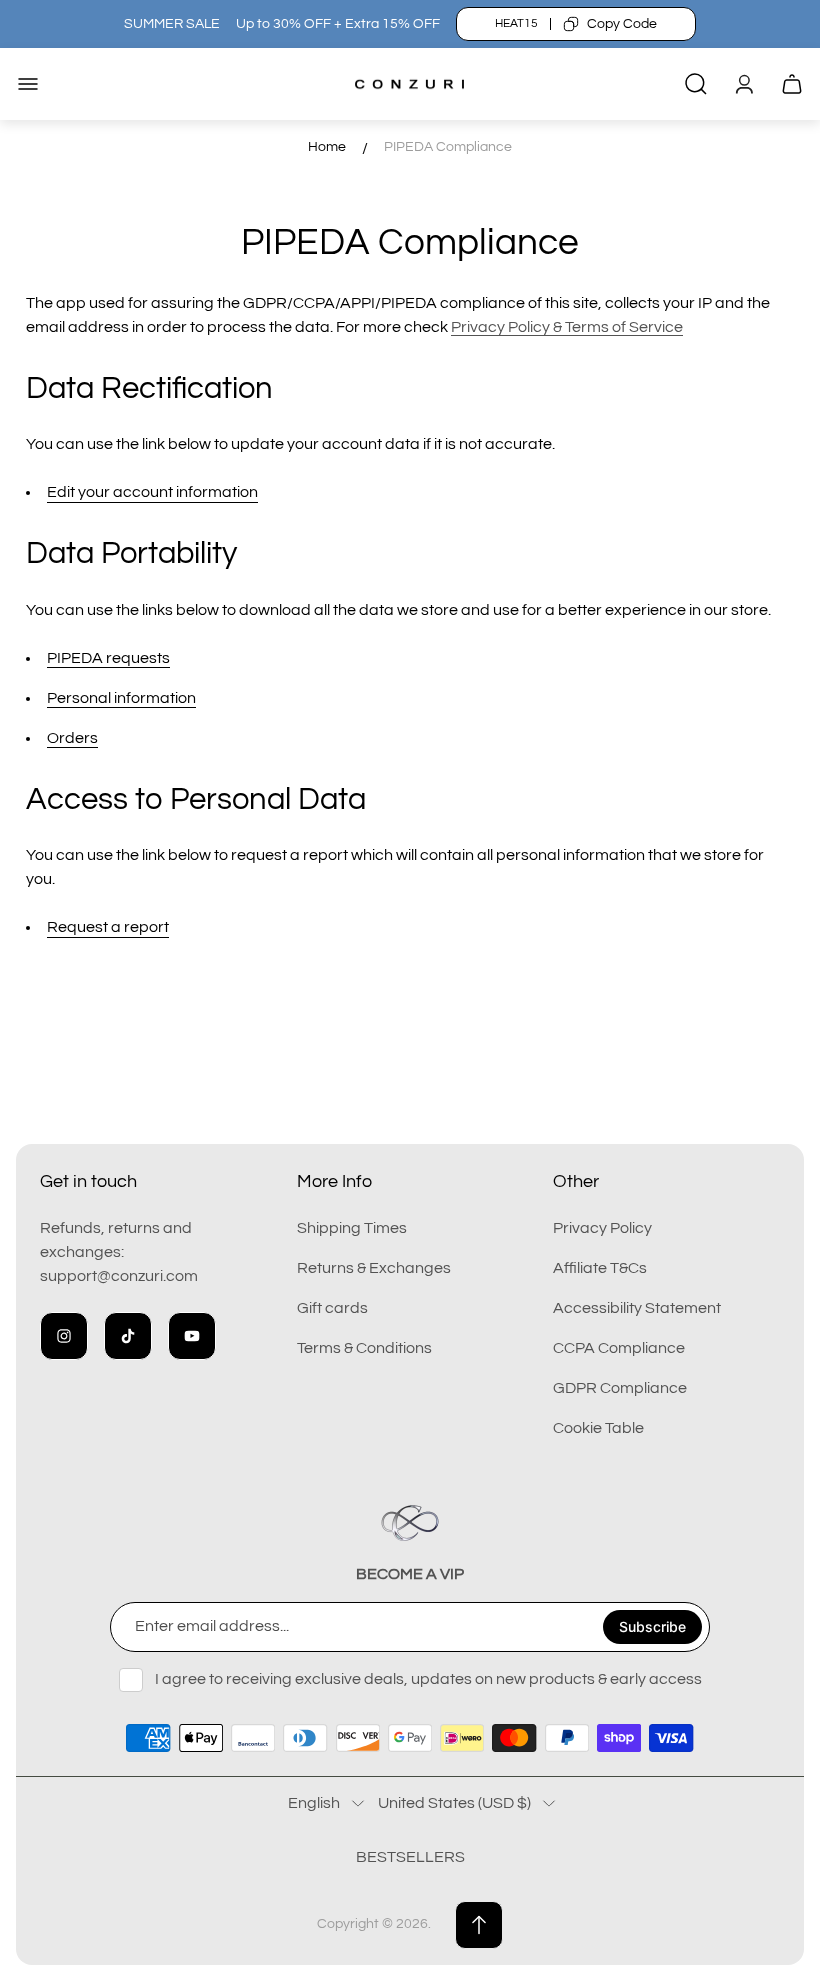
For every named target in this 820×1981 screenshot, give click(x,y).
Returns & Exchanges (374, 1268)
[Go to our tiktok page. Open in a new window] (128, 1336)
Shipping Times (352, 1228)
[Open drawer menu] (28, 84)
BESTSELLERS (410, 1857)
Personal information (121, 698)
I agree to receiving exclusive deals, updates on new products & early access (428, 1679)
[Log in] (744, 84)
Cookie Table (598, 1428)
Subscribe (652, 1626)
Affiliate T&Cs (600, 1268)
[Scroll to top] (479, 1925)
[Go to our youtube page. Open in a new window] (192, 1336)
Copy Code (622, 24)
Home (327, 147)
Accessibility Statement (637, 1308)
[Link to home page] (410, 1523)
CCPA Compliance (619, 1348)
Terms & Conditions (364, 1348)
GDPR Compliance (620, 1388)
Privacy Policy (602, 1228)
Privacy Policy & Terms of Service (567, 327)
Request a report (108, 927)
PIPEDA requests (108, 658)
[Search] (696, 84)
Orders (72, 738)
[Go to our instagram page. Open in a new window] (64, 1336)
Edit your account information (152, 492)
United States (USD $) (454, 1803)
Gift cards (332, 1308)
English (314, 1803)
